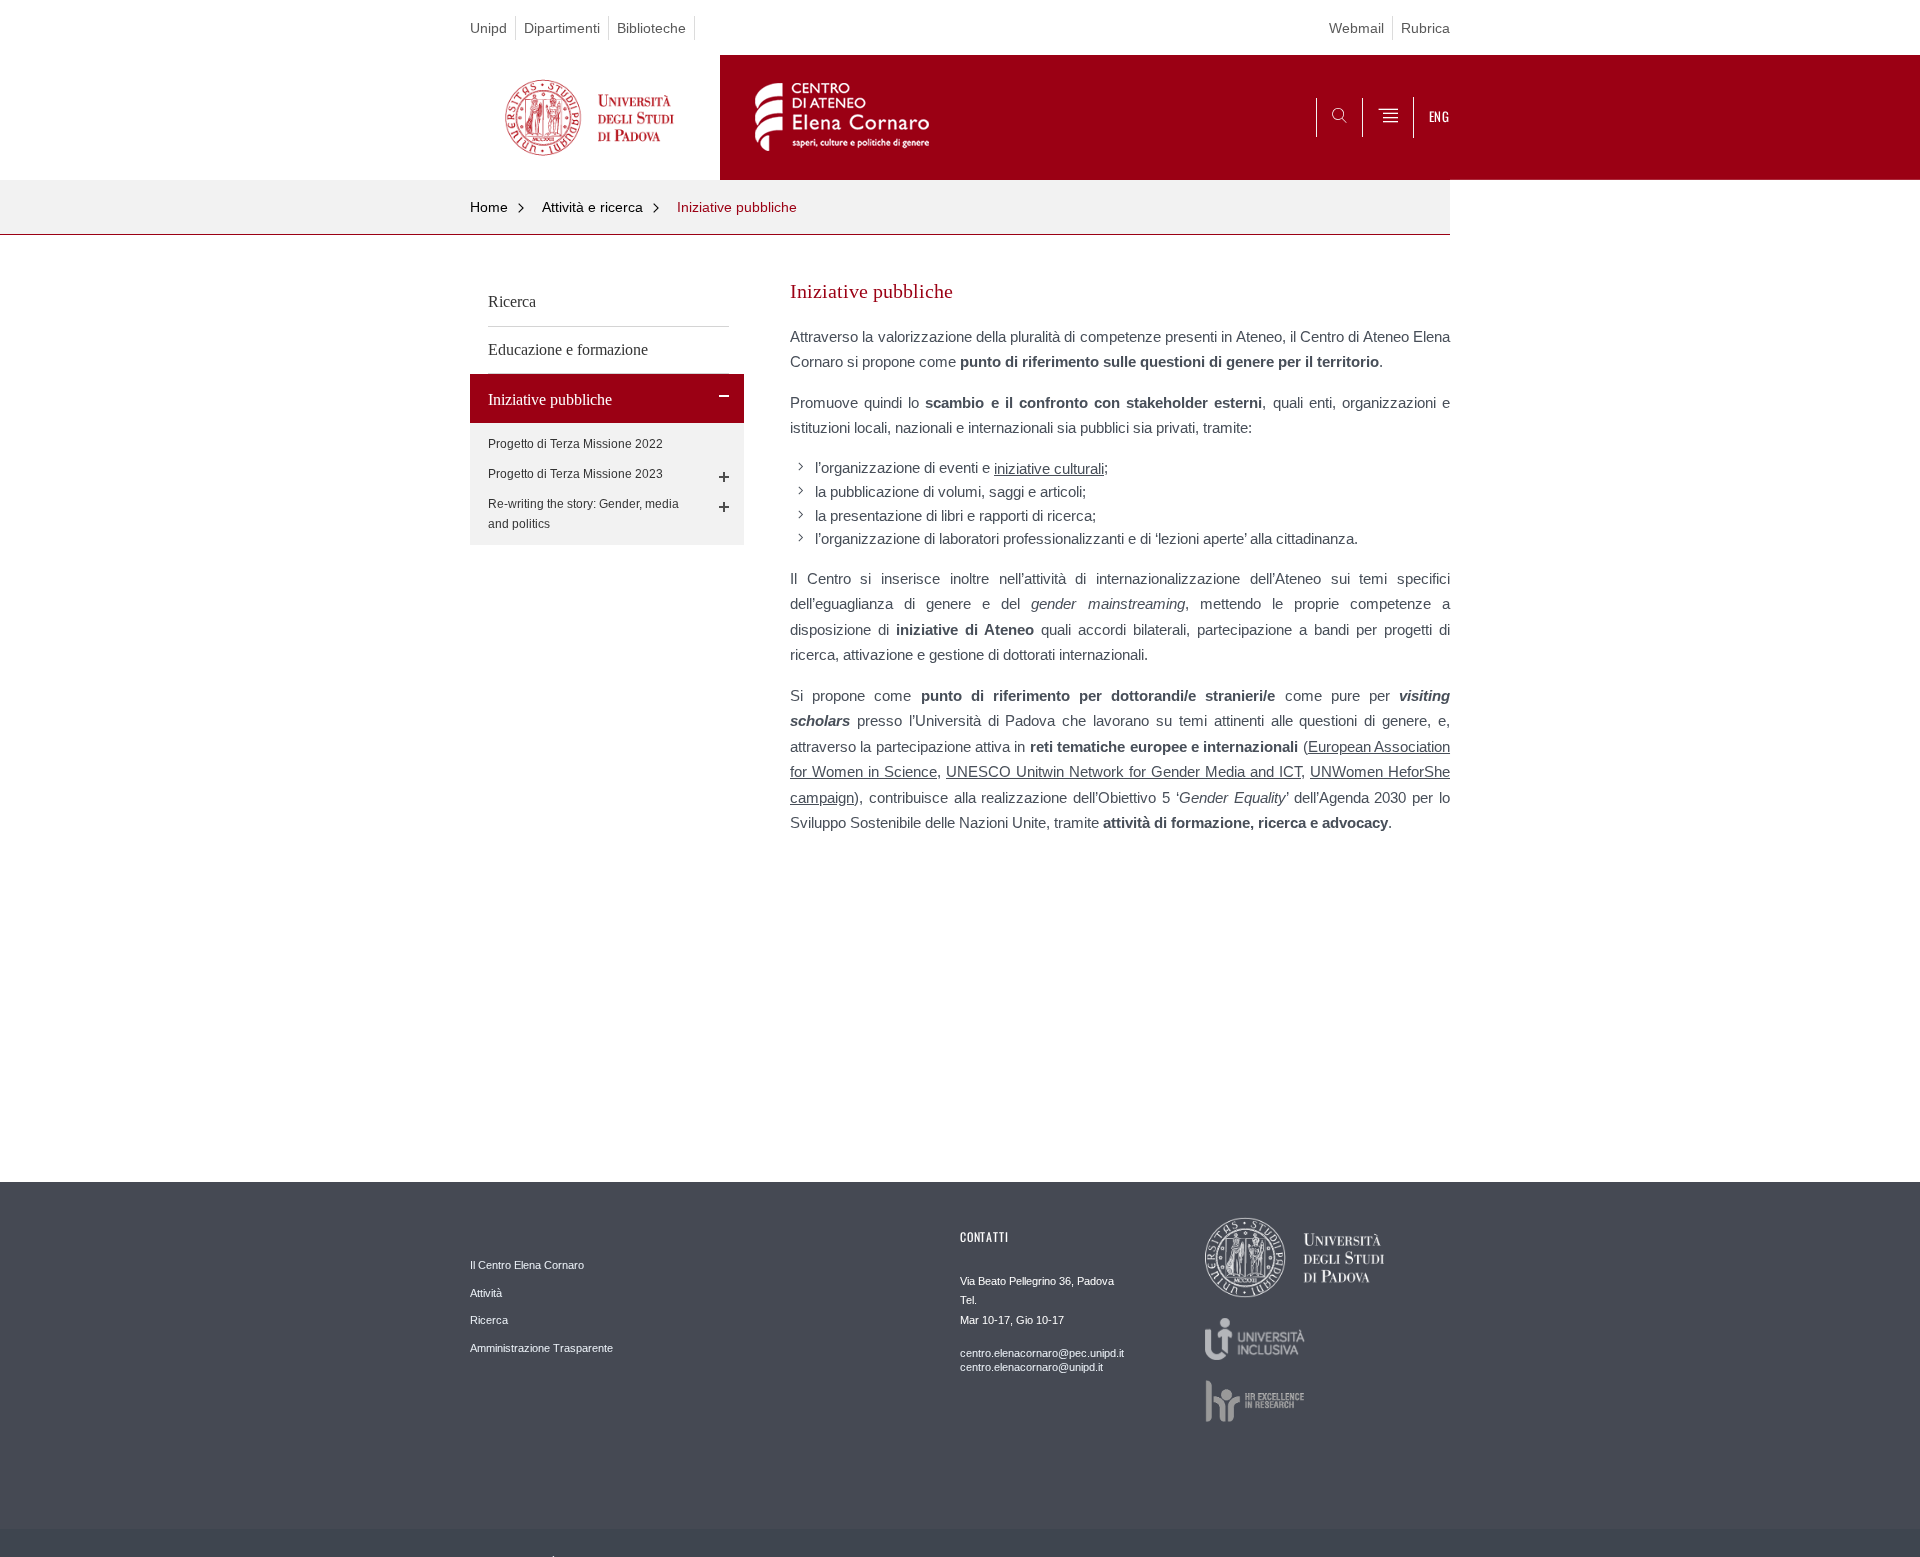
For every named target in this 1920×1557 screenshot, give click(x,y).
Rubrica (1425, 28)
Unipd (488, 28)
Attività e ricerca (592, 207)
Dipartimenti (562, 28)
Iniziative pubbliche (737, 207)
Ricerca (512, 301)
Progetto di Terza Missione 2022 (575, 444)
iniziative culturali (1049, 468)
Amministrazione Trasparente (541, 1348)
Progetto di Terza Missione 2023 (575, 474)
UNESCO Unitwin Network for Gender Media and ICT (1123, 771)
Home (489, 207)
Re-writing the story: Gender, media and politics (583, 514)
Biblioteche (651, 28)
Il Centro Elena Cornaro (527, 1265)
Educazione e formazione (568, 349)
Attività (486, 1293)
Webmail (1356, 28)
